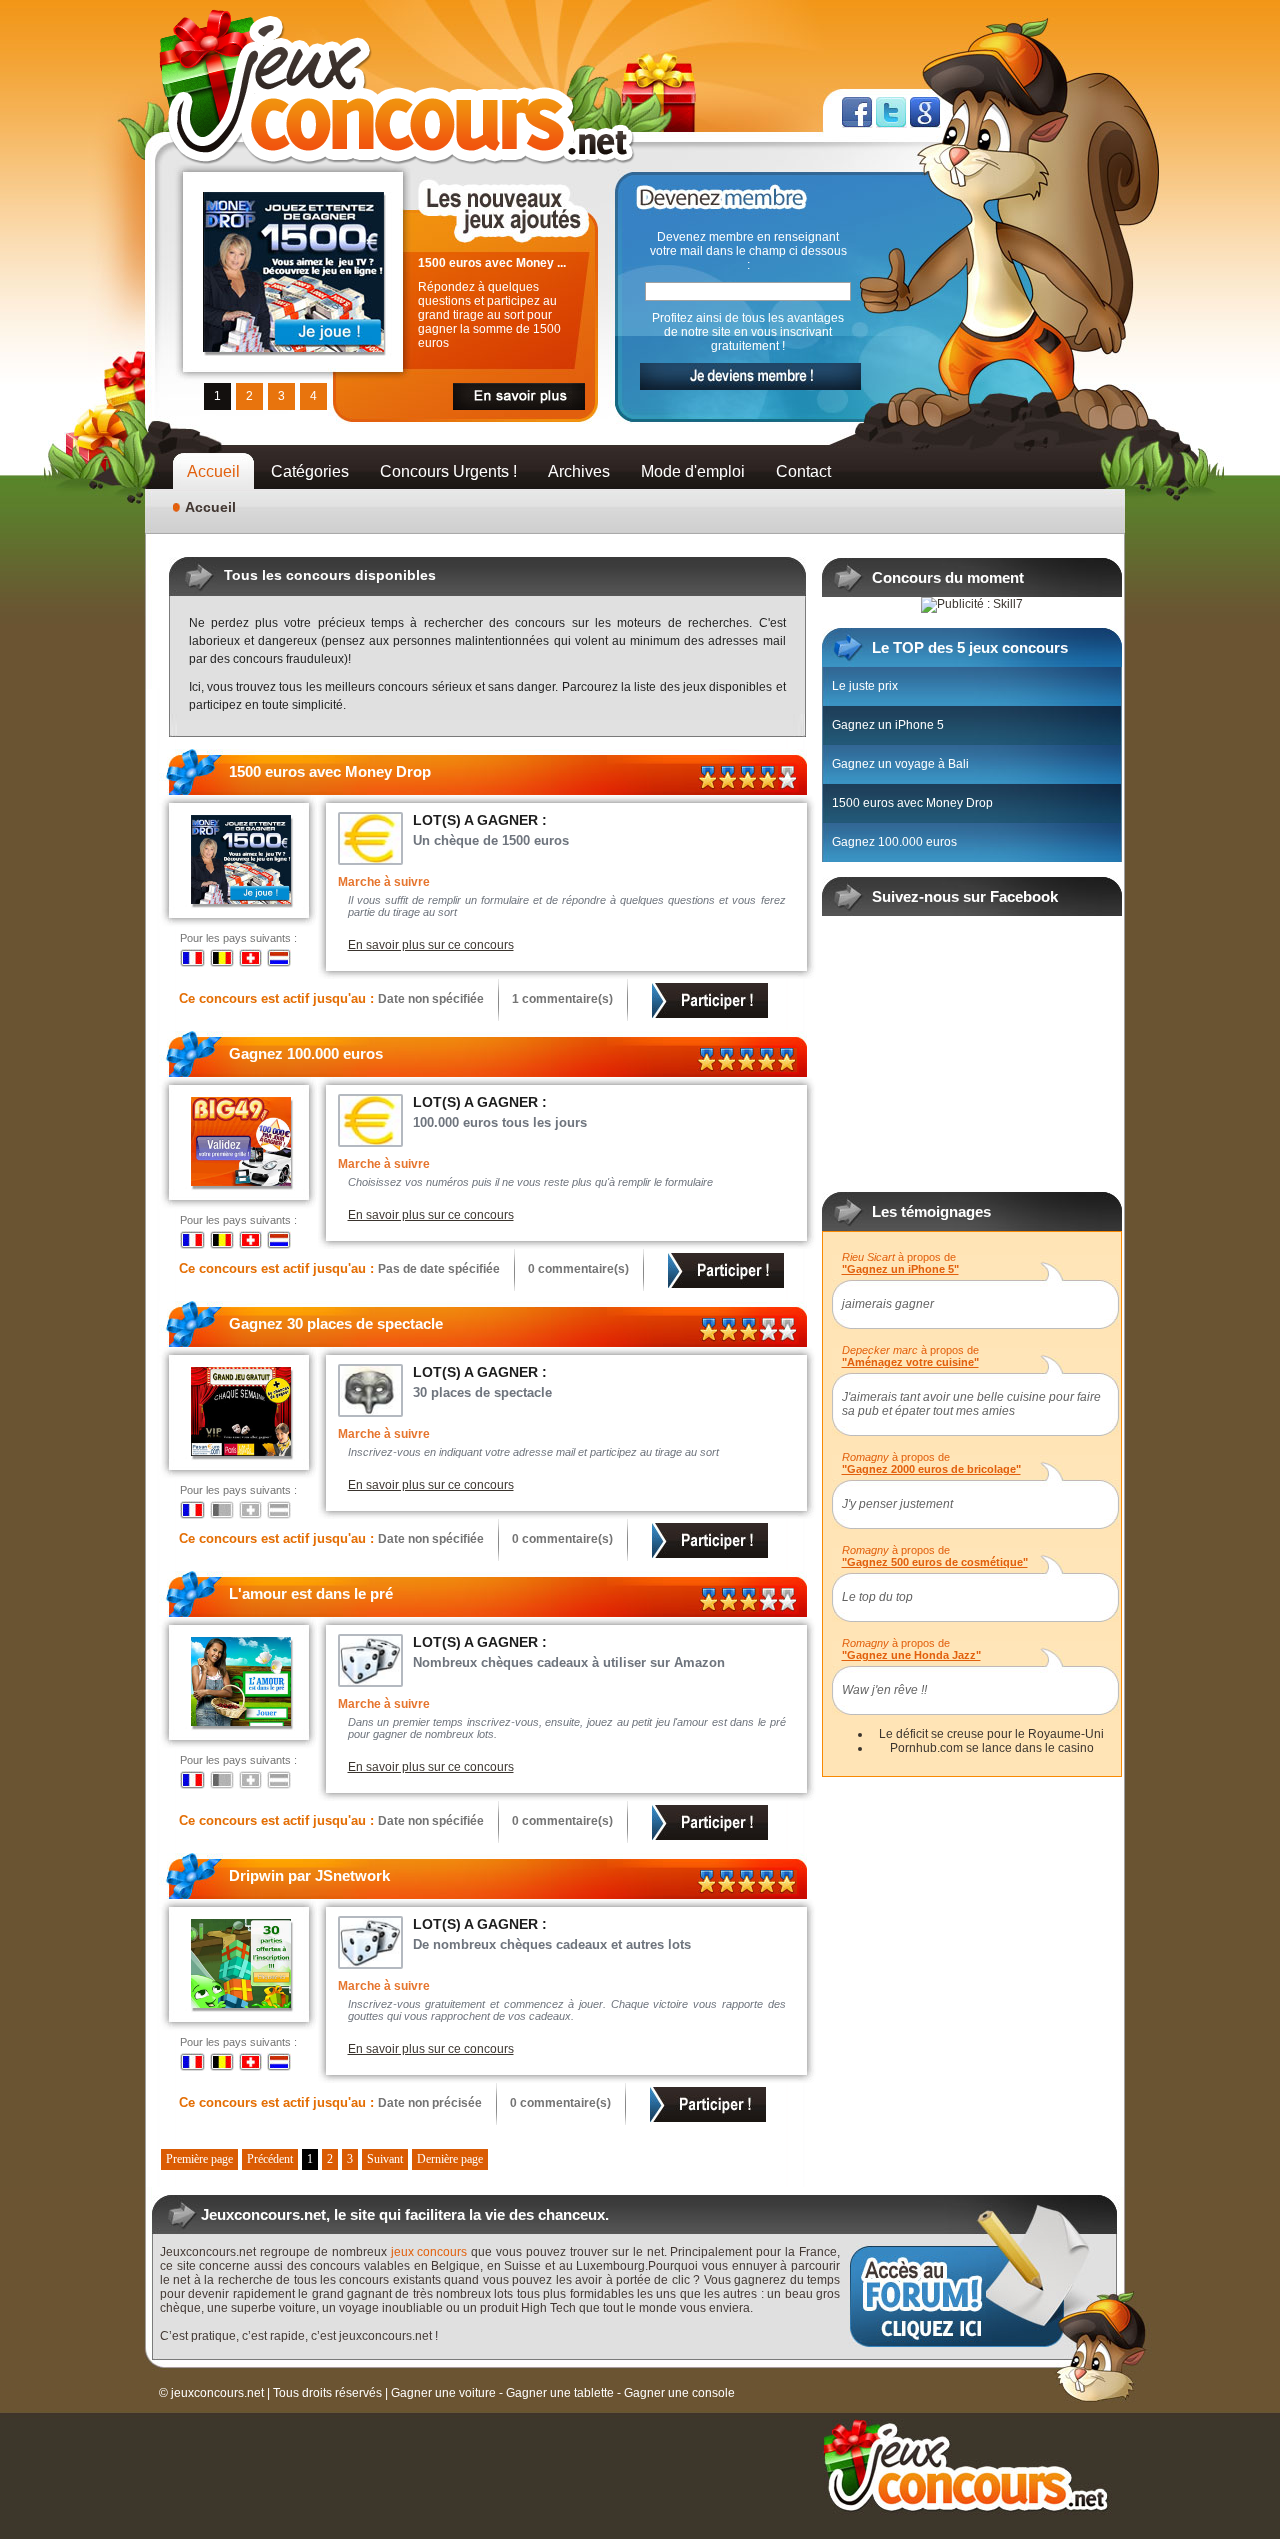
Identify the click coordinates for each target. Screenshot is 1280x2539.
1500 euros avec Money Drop (330, 771)
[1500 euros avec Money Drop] (294, 199)
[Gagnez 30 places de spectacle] (241, 1374)
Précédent (270, 2159)
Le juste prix (865, 686)
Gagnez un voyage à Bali (900, 764)
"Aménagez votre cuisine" (910, 1362)
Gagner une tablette (560, 2393)
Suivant (385, 2159)
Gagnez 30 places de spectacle (336, 1323)
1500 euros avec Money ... (492, 263)
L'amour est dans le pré (311, 1593)
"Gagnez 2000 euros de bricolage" (931, 1469)
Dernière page (450, 2159)
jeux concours (429, 2252)
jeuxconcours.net (217, 2393)
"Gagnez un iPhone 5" (900, 1269)
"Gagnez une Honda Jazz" (911, 1655)
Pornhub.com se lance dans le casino (992, 1748)
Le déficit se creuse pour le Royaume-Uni (991, 1734)
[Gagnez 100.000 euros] (241, 1104)
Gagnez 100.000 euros (306, 1053)
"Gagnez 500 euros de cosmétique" (935, 1562)
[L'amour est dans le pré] (241, 1644)
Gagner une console (679, 2393)
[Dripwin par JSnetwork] (241, 1926)
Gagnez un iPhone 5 (888, 725)
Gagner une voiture (443, 2393)
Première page (199, 2159)
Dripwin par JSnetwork (309, 1875)
